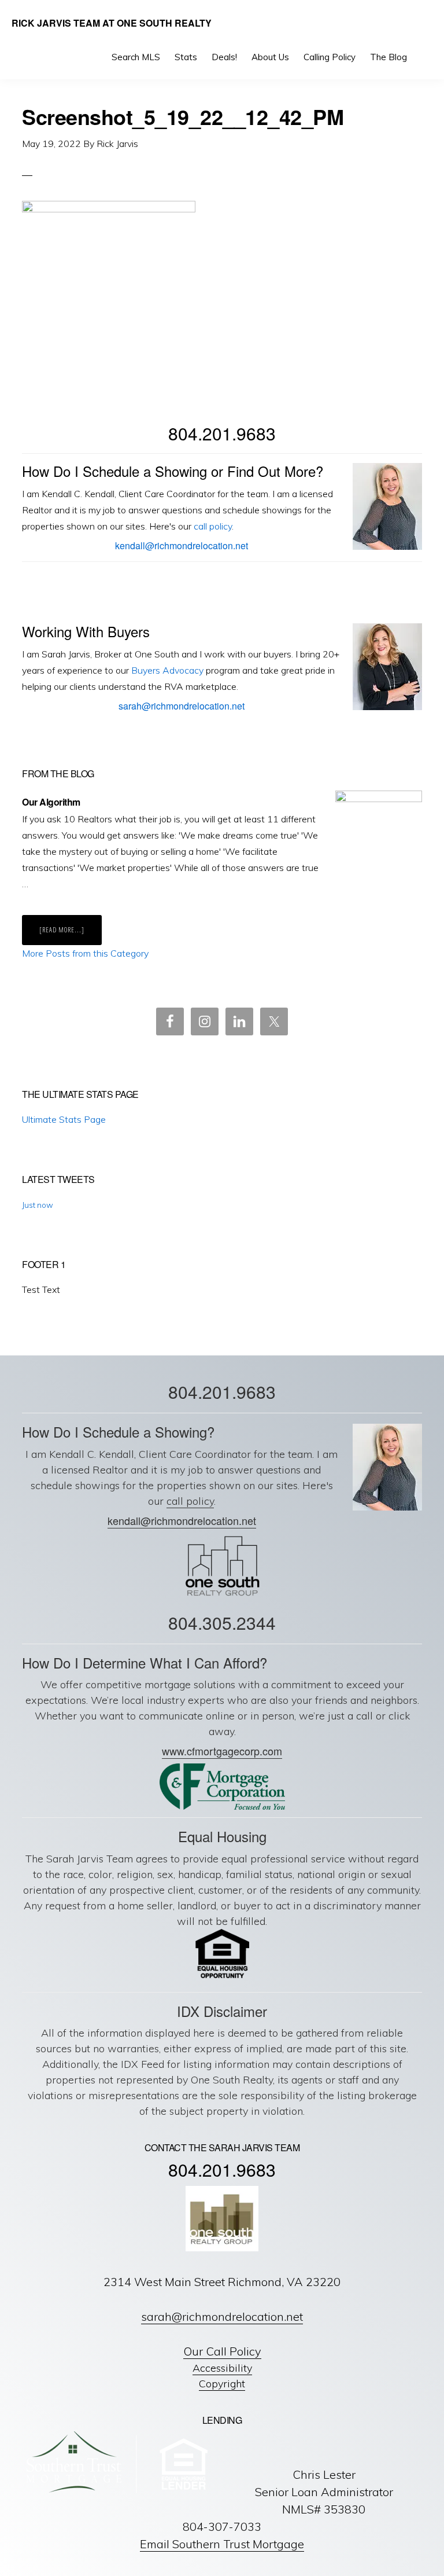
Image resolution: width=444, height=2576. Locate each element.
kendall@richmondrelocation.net (182, 545)
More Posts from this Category (85, 953)
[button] (424, 57)
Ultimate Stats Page (64, 1119)
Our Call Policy (222, 2351)
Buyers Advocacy (167, 670)
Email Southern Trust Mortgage (222, 2544)
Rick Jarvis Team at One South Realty (112, 23)
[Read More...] (71, 935)
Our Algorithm (51, 802)
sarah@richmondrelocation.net (182, 706)
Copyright (222, 2384)
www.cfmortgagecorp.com (222, 1751)
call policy (213, 526)
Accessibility (222, 2368)
